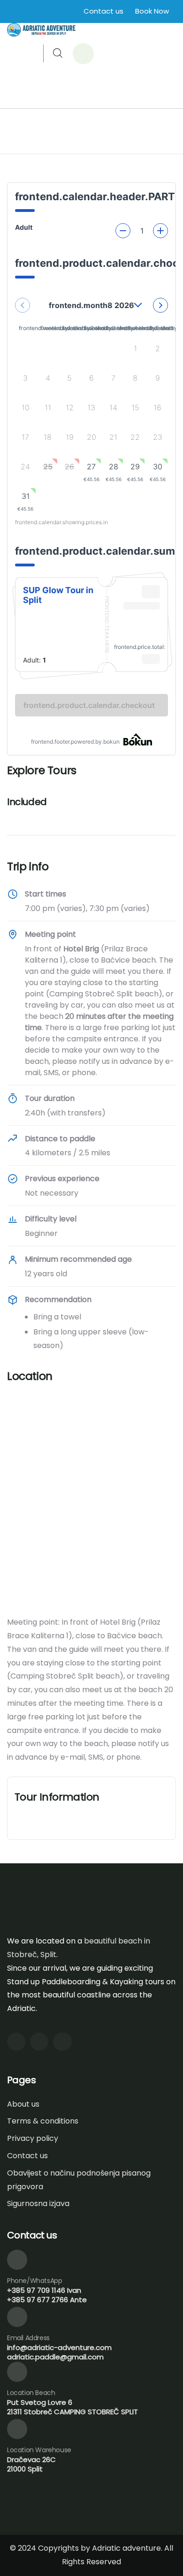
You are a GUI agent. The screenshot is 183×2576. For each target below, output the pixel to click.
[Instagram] (16, 2042)
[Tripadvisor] (62, 2042)
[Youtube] (39, 2042)
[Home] (41, 30)
